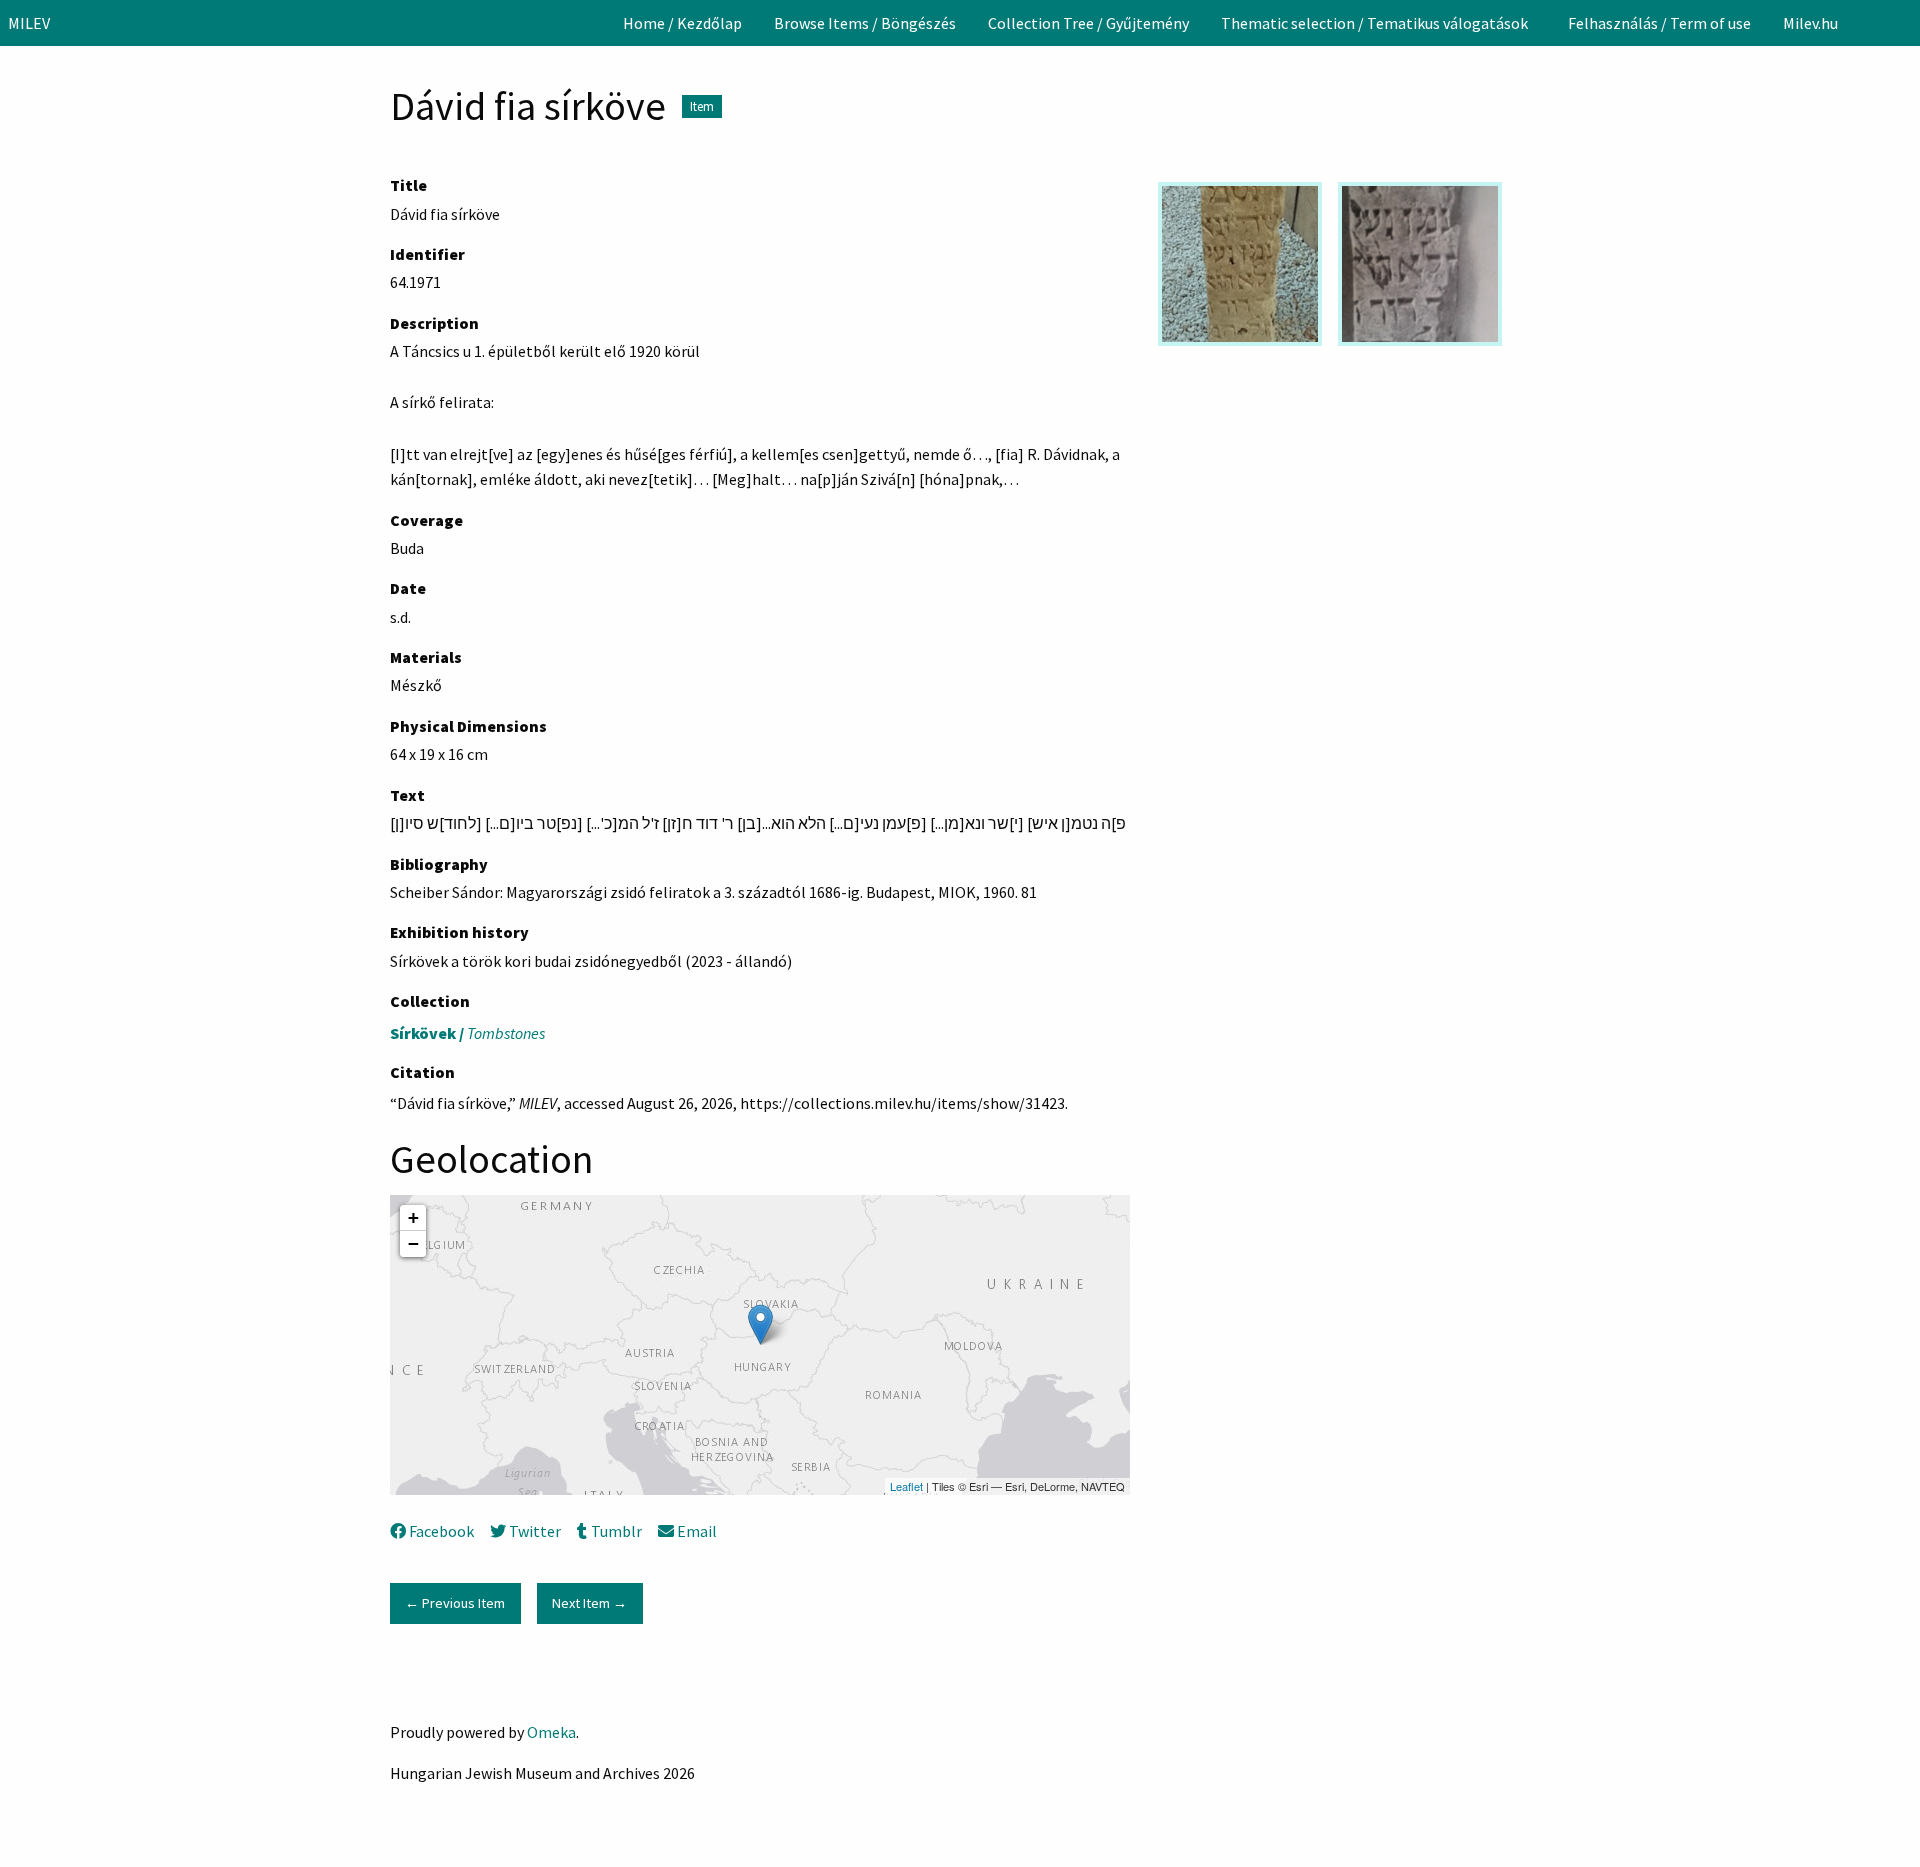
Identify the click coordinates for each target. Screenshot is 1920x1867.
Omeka (551, 1732)
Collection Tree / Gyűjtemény (1088, 23)
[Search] (1903, 23)
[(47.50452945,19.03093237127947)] (760, 1324)
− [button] (413, 1243)
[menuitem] (682, 23)
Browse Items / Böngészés (865, 23)
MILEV (29, 23)
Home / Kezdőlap (682, 23)
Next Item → (589, 1603)
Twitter (535, 1531)
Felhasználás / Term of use (1659, 23)
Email (697, 1531)
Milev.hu (1810, 23)
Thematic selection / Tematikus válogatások (1374, 23)
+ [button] (413, 1217)
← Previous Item (455, 1603)
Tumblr (616, 1531)
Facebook (441, 1531)
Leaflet (906, 1486)
